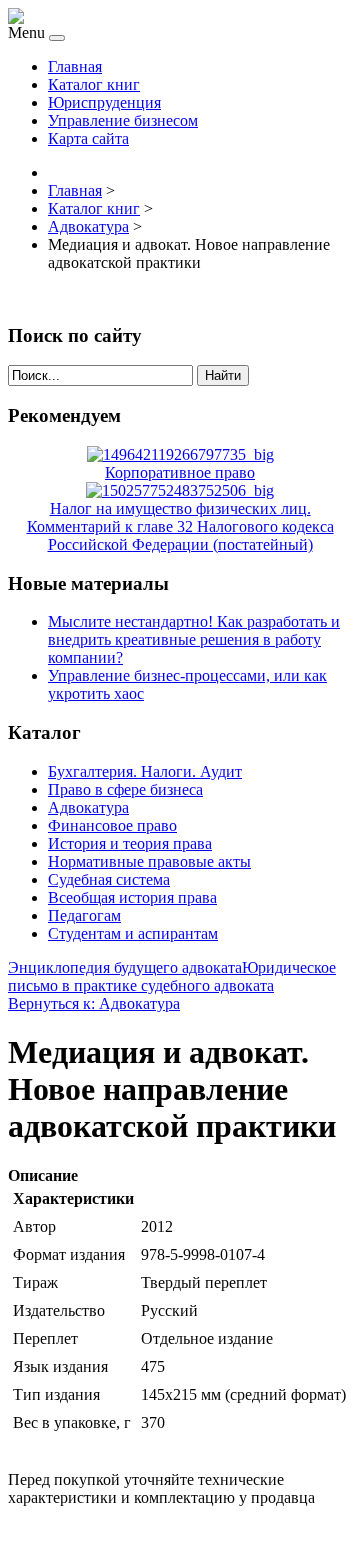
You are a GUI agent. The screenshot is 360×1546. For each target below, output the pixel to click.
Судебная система (109, 879)
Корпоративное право (180, 472)
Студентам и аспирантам (133, 933)
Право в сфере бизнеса (125, 789)
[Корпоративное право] (180, 454)
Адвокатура (88, 807)
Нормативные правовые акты (149, 861)
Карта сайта (88, 138)
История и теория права (130, 843)
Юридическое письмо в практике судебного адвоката (172, 976)
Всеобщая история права (132, 897)
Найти (223, 375)
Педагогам (84, 915)
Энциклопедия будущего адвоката (125, 967)
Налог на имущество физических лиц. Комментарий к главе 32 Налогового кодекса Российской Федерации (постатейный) (180, 526)
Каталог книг (94, 84)
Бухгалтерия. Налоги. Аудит (145, 771)
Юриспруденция (104, 102)
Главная (75, 66)
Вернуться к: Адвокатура (94, 1003)
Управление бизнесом (123, 120)
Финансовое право (112, 825)
